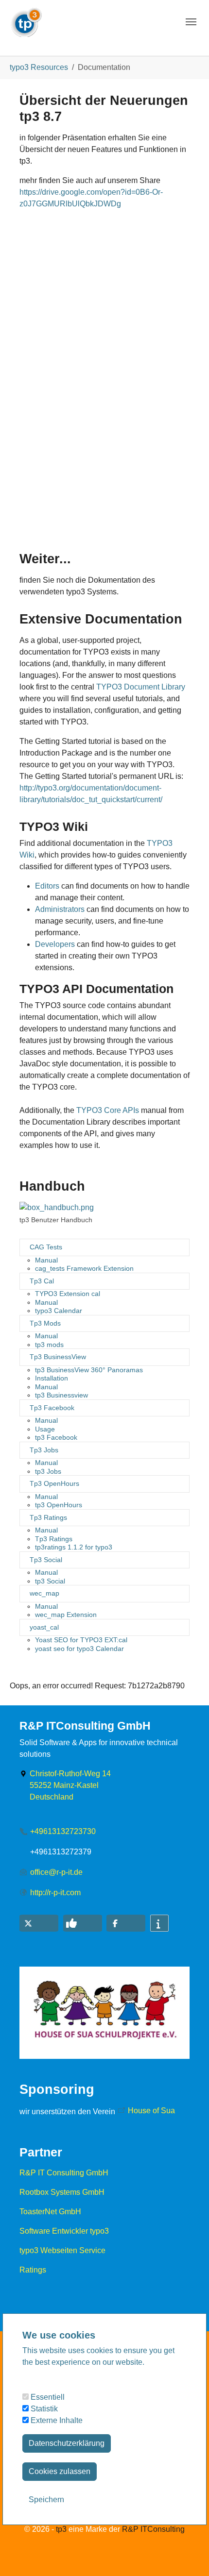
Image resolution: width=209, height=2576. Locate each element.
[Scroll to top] (188, 2555)
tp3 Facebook (56, 1437)
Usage (45, 1429)
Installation (52, 1378)
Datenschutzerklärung (67, 2443)
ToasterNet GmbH (50, 2212)
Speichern (46, 2500)
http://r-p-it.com (55, 1893)
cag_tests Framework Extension (84, 1268)
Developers (55, 944)
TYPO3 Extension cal (68, 1294)
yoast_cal (44, 1627)
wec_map (44, 1593)
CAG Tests (46, 1247)
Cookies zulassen (60, 2471)
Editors (47, 886)
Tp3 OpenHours (54, 1483)
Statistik (43, 2409)
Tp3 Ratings (48, 1517)
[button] (39, 1923)
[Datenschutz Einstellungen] (19, 2555)
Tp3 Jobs (44, 1450)
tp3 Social (50, 1581)
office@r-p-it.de (56, 1872)
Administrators (60, 909)
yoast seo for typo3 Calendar (79, 1649)
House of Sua (151, 2111)
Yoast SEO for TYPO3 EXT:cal (81, 1640)
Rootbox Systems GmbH (62, 2192)
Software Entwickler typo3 (64, 2231)
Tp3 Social (46, 1560)
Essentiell (47, 2397)
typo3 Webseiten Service (62, 2250)
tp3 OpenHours (59, 1505)
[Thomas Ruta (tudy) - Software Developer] (26, 19)
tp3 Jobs (48, 1471)
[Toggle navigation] (191, 22)
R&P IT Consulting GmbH (64, 2173)
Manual (46, 1260)
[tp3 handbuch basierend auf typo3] (57, 1208)
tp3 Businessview (61, 1395)
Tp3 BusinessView (58, 1357)
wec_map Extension (66, 1615)
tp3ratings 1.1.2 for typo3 (74, 1547)
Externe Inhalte (56, 2420)
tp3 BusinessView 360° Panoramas (89, 1370)
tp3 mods (49, 1345)
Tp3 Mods (45, 1323)
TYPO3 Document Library (141, 687)
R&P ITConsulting (153, 2529)
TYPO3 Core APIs (108, 1110)
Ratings (33, 2270)
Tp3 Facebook (52, 1408)
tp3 (61, 2529)
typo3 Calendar (59, 1311)
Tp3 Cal (42, 1281)
